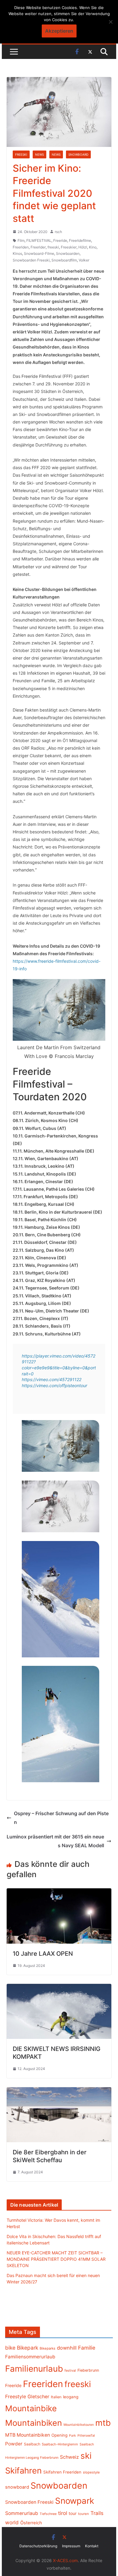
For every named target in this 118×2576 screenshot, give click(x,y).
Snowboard (78, 154)
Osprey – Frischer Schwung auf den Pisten (61, 1818)
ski (86, 2456)
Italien (56, 2397)
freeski (53, 247)
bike (10, 2348)
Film (21, 240)
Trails (97, 2513)
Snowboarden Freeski (31, 260)
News (39, 154)
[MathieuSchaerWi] (61, 1599)
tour (73, 2513)
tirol (63, 2513)
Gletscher (38, 2397)
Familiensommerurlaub (30, 2357)
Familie (87, 2348)
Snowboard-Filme (39, 253)
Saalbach (32, 2444)
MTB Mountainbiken (28, 2435)
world (12, 2522)
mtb (103, 2423)
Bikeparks (48, 2348)
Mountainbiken (34, 2423)
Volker (84, 260)
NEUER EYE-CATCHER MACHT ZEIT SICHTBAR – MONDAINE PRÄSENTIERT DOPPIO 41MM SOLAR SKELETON (56, 2259)
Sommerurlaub (22, 2513)
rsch (58, 232)
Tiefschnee (48, 2514)
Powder (14, 2444)
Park (72, 2436)
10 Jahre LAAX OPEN (43, 1954)
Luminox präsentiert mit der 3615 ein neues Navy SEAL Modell (55, 1841)
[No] (110, 22)
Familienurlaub (34, 2369)
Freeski (21, 154)
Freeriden (21, 247)
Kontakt (92, 2546)
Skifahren (23, 2471)
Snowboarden (68, 253)
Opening (59, 2435)
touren (84, 2514)
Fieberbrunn (88, 2370)
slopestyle (91, 2472)
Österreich (31, 2523)
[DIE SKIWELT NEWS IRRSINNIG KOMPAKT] (59, 1988)
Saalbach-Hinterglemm (60, 2444)
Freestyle (16, 2396)
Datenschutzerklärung (38, 2546)
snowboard (17, 2487)
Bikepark (28, 2348)
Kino (93, 247)
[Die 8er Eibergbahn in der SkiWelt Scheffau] (59, 2091)
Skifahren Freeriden (62, 2472)
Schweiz (69, 2457)
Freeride (60, 240)
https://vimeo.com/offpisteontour (54, 1385)
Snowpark (75, 2501)
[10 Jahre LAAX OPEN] (59, 1893)
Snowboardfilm (64, 260)
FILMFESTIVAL (39, 240)
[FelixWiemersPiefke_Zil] (61, 1724)
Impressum (71, 2546)
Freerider (38, 247)
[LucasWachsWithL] (61, 1506)
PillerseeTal (86, 2435)
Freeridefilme (80, 240)
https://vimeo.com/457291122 (52, 1379)
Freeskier (69, 247)
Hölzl (83, 247)
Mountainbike (31, 2408)
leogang (71, 2397)
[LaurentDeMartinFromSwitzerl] (61, 1446)
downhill (67, 2348)
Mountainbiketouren (79, 2425)
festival (70, 2370)
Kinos (17, 253)
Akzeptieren (59, 31)
